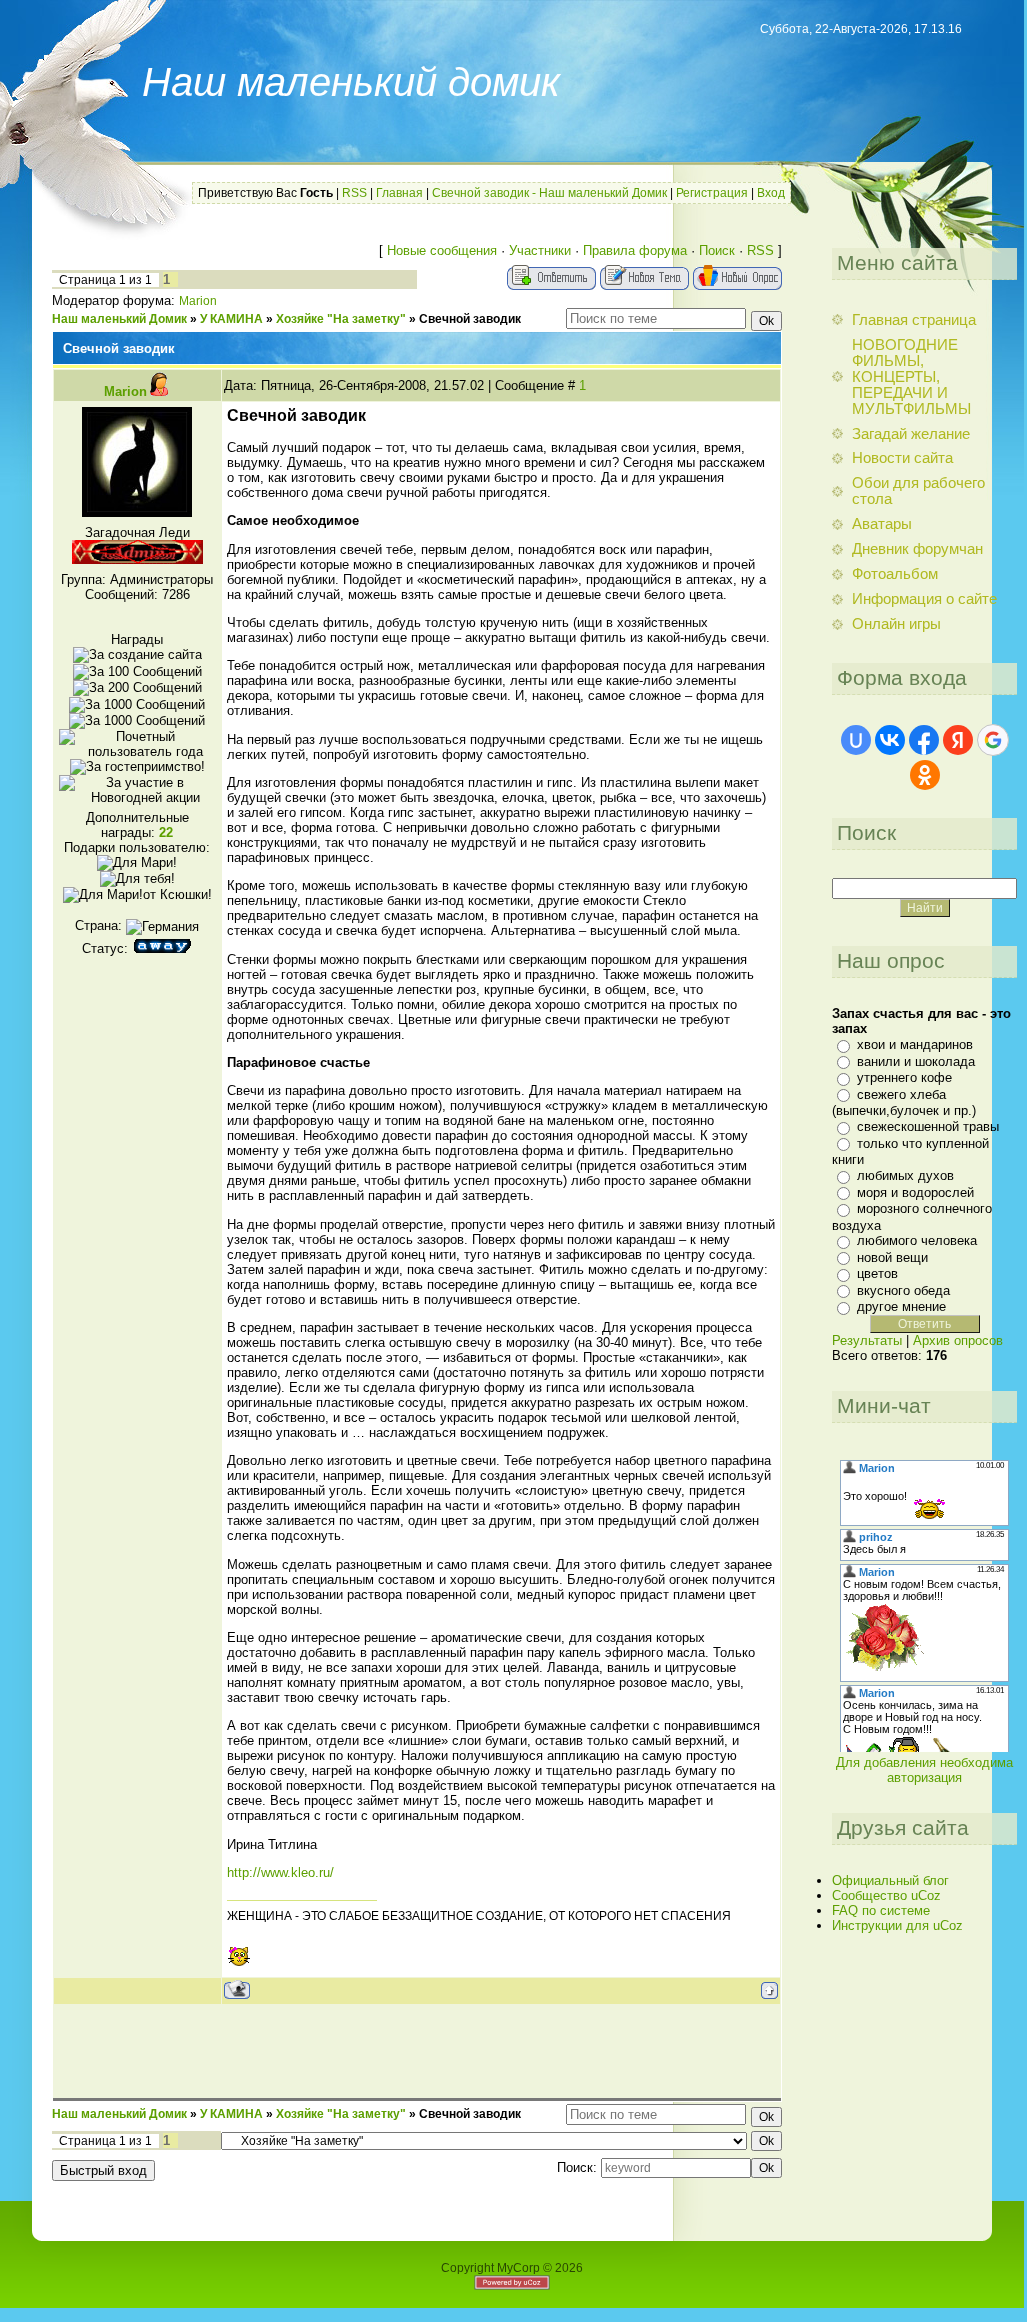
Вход (771, 193)
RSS (354, 193)
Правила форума (635, 250)
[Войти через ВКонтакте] (890, 740)
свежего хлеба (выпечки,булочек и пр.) (904, 1102)
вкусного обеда (903, 1290)
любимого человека (917, 1240)
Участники (540, 250)
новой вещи (892, 1257)
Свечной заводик (470, 319)
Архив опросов (958, 1340)
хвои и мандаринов (915, 1044)
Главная (399, 193)
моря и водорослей (915, 1192)
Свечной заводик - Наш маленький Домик (549, 193)
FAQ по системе (881, 1910)
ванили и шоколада (916, 1061)
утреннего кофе (904, 1077)
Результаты (867, 1340)
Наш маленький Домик (119, 319)
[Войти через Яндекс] (958, 740)
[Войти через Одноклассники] (925, 775)
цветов (877, 1273)
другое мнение (901, 1306)
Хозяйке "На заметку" (341, 319)
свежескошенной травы (928, 1126)
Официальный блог (890, 1880)
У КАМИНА (231, 319)
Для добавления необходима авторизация (924, 1770)
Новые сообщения (442, 250)
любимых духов (905, 1175)
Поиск (717, 250)
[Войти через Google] (993, 740)
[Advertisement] (417, 2050)
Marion (198, 301)
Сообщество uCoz (886, 1895)
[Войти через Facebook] (924, 740)
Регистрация (712, 193)
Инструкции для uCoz (897, 1925)
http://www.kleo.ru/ (280, 1872)
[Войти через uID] (856, 740)
